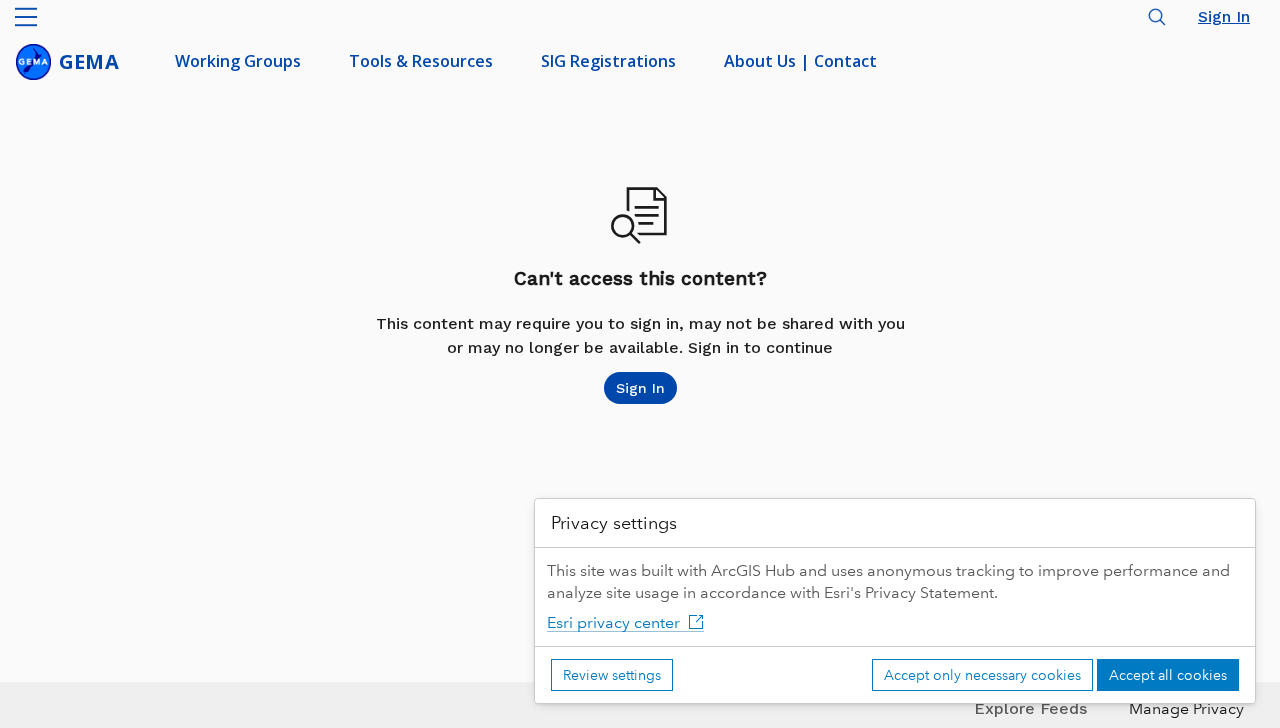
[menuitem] (238, 62)
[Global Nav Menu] (26, 17)
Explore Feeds (1030, 708)
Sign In (1224, 16)
